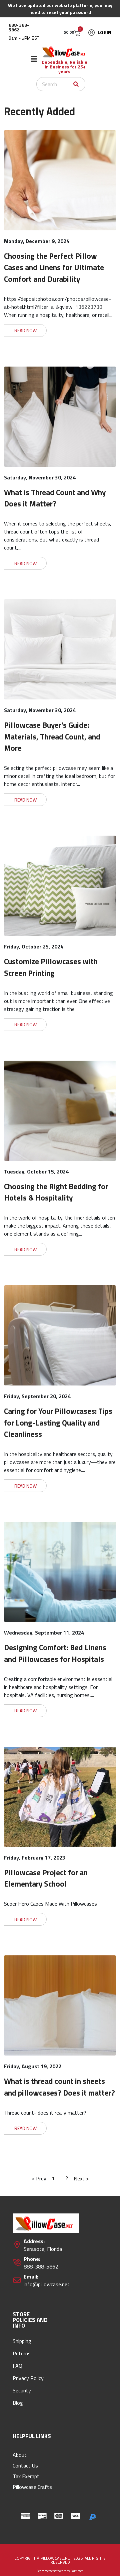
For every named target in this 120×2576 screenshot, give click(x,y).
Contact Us (25, 2465)
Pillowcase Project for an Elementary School (46, 1878)
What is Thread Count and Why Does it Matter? (55, 498)
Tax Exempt (26, 2476)
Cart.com (77, 2571)
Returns (22, 2353)
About (20, 2455)
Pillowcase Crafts (32, 2487)
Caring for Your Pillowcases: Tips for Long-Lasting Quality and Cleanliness (58, 1423)
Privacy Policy (28, 2378)
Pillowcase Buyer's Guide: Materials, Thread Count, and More (52, 736)
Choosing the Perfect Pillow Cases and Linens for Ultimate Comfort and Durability (54, 267)
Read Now (25, 330)
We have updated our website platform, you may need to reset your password (60, 9)
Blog (18, 2403)
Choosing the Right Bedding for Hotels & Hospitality (56, 1192)
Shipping (22, 2341)
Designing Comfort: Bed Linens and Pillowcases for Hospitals (55, 1653)
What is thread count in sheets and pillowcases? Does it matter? (59, 2087)
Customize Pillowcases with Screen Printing (51, 967)
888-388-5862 (19, 27)
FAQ (17, 2366)
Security (22, 2390)
